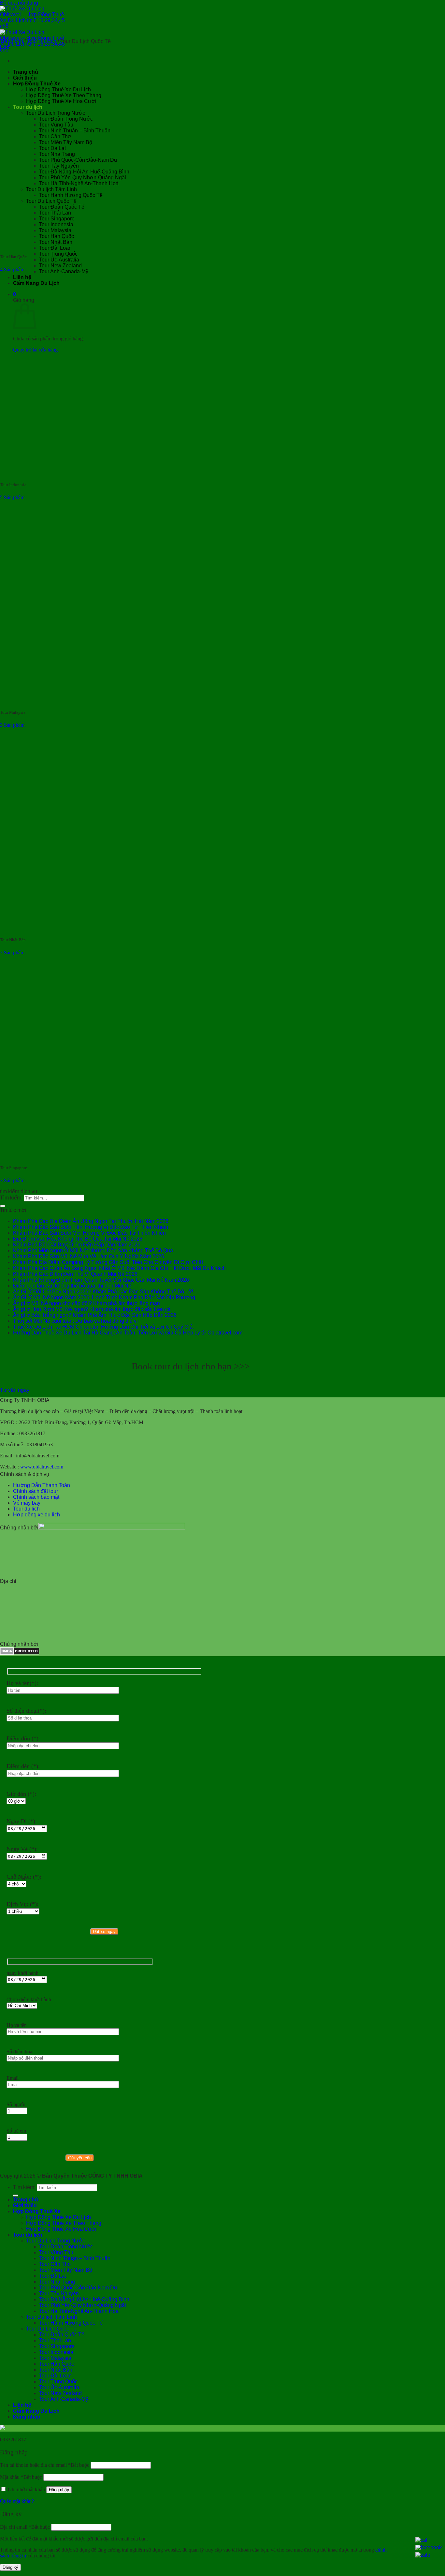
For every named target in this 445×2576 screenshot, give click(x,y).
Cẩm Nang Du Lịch (36, 2411)
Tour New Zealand (60, 266)
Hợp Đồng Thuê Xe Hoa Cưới (61, 2229)
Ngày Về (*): (22, 1849)
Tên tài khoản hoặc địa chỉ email (45, 2465)
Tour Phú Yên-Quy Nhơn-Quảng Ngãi (83, 2305)
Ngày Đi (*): (22, 1821)
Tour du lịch (26, 1509)
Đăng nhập (59, 2490)
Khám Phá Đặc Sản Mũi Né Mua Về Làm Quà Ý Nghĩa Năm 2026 (89, 1256)
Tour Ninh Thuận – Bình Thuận (75, 2258)
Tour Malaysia (55, 2358)
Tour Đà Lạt (52, 2276)
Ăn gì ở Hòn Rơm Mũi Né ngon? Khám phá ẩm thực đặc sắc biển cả (92, 1309)
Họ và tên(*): (22, 1683)
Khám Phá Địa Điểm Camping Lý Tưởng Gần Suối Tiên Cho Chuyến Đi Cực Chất (108, 1262)
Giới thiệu (25, 2205)
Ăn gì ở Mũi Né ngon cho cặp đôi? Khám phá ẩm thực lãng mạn (86, 1303)
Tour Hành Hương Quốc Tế (71, 2323)
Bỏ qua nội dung (19, 3)
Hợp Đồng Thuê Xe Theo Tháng (64, 2223)
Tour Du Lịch (42, 41)
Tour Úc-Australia (59, 260)
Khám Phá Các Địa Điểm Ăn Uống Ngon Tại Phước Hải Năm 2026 (91, 1221)
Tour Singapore (57, 2346)
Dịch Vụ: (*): (22, 1904)
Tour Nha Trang (57, 2282)
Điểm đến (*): (23, 1766)
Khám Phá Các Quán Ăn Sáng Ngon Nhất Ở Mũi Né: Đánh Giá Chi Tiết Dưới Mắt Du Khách (119, 1268)
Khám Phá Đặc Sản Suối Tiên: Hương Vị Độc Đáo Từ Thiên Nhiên (91, 1227)
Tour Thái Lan (55, 2340)
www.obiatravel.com (42, 1467)
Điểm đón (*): (23, 1738)
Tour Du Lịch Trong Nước (56, 2241)
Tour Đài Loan (55, 248)
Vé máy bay (27, 1503)
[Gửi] (3, 1206)
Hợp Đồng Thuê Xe (37, 2211)
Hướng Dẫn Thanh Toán (42, 1485)
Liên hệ (22, 277)
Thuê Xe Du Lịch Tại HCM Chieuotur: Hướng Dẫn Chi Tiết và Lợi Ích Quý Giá (103, 1327)
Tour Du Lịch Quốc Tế (51, 2329)
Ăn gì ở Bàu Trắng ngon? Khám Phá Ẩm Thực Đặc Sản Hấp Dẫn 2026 (95, 1315)
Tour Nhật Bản (56, 2370)
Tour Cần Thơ (55, 2264)
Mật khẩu (21, 2477)
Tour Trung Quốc (58, 254)
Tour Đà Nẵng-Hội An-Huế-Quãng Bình (84, 2299)
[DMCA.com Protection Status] (20, 1653)
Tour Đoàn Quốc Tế (62, 2335)
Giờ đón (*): (21, 1794)
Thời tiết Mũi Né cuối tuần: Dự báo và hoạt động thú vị (75, 1321)
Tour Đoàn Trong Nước (66, 2247)
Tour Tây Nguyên (59, 2293)
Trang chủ (12, 41)
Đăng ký (10, 2567)
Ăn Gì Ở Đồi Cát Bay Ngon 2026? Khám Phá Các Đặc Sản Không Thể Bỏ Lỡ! (103, 1292)
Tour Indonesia (56, 2352)
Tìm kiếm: (11, 1198)
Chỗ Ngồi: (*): (24, 1877)
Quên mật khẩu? (17, 2501)
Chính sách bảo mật (36, 1497)
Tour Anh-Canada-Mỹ (64, 271)
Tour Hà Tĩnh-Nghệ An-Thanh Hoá (79, 2311)
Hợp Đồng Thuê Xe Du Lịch (58, 2217)
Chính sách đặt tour (36, 1491)
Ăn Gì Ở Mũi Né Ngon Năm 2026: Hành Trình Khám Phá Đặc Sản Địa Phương (104, 1297)
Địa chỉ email (25, 2527)
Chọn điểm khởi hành (29, 1999)
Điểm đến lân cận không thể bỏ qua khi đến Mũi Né (72, 1286)
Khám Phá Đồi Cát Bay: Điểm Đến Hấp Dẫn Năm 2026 (77, 1245)
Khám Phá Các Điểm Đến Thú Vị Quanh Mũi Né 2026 (75, 1274)
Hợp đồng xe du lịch (36, 1515)
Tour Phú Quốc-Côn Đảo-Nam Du (78, 2288)
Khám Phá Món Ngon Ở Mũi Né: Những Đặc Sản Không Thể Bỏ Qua (93, 1251)
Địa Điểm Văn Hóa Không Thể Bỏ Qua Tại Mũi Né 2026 (78, 1239)
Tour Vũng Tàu (56, 2252)
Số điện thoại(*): (26, 1711)
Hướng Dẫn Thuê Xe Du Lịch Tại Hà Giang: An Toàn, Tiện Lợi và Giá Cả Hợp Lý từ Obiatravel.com (128, 1333)
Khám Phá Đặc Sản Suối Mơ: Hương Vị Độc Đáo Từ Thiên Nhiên (89, 1233)
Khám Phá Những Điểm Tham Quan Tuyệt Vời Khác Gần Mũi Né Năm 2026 (101, 1280)
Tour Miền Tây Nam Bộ (66, 2270)
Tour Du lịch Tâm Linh (51, 2317)
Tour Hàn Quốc (57, 2364)
